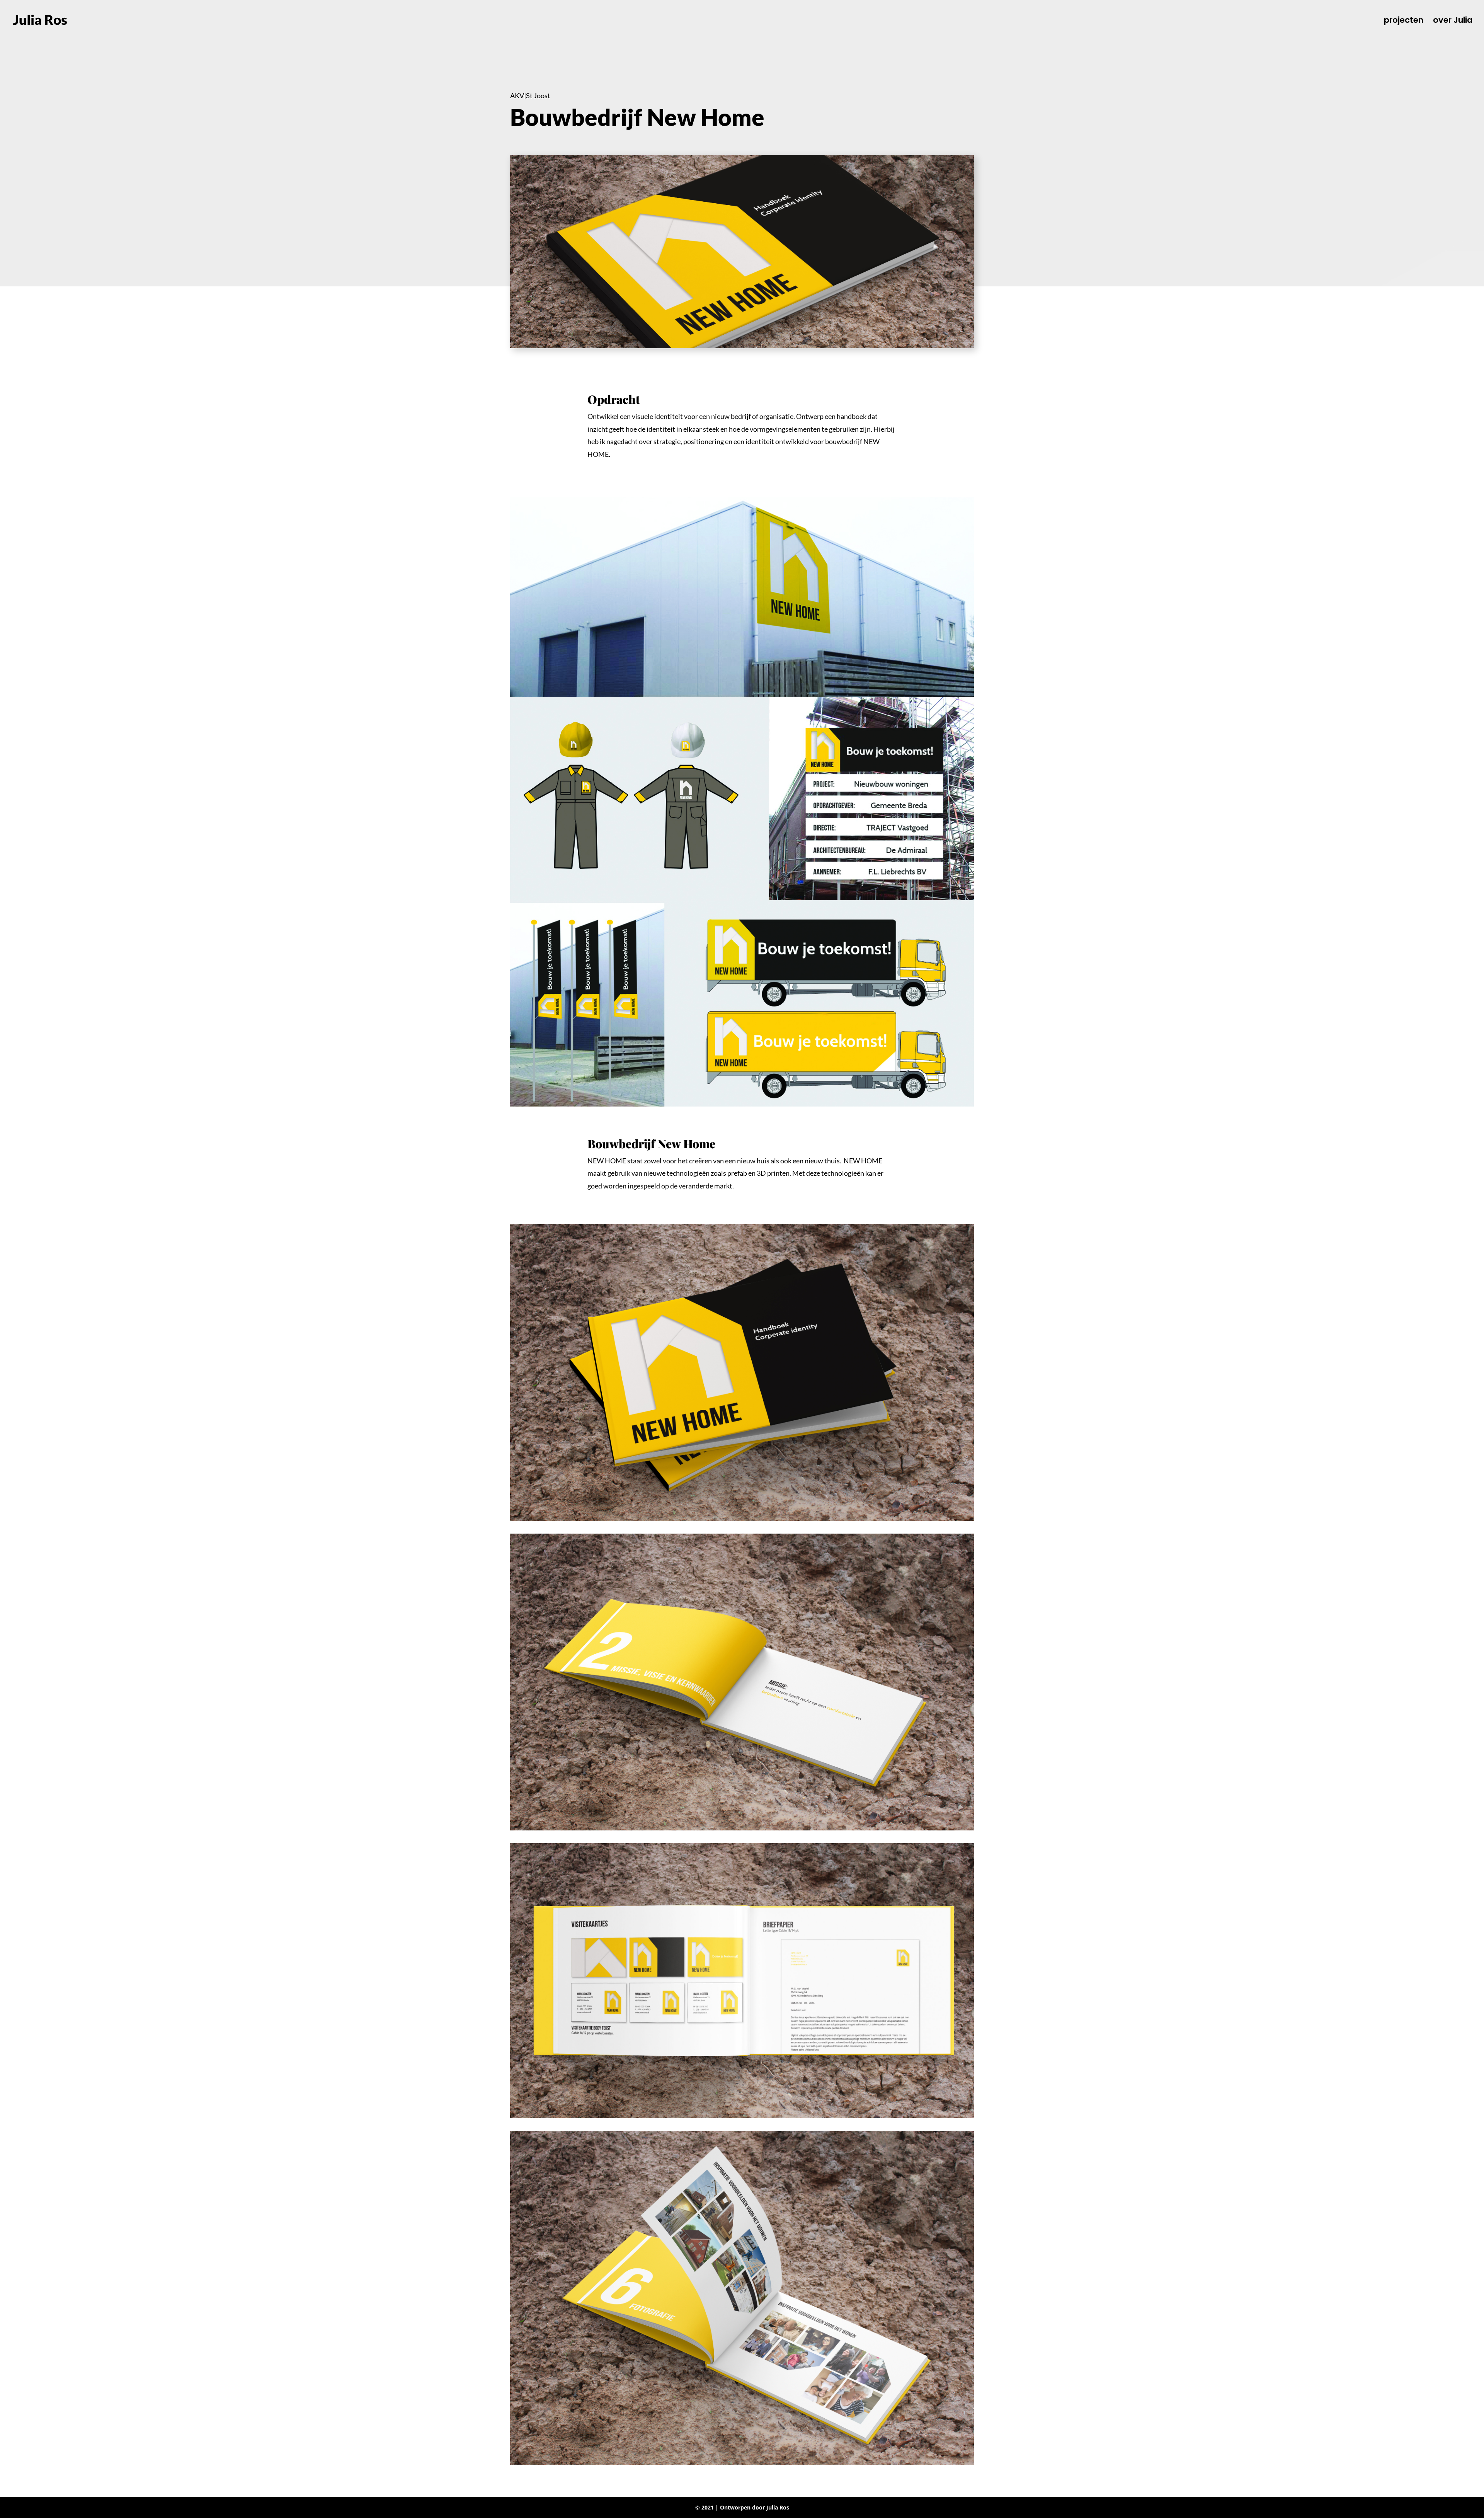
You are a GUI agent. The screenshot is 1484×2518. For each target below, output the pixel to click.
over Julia (1453, 21)
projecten (1404, 21)
